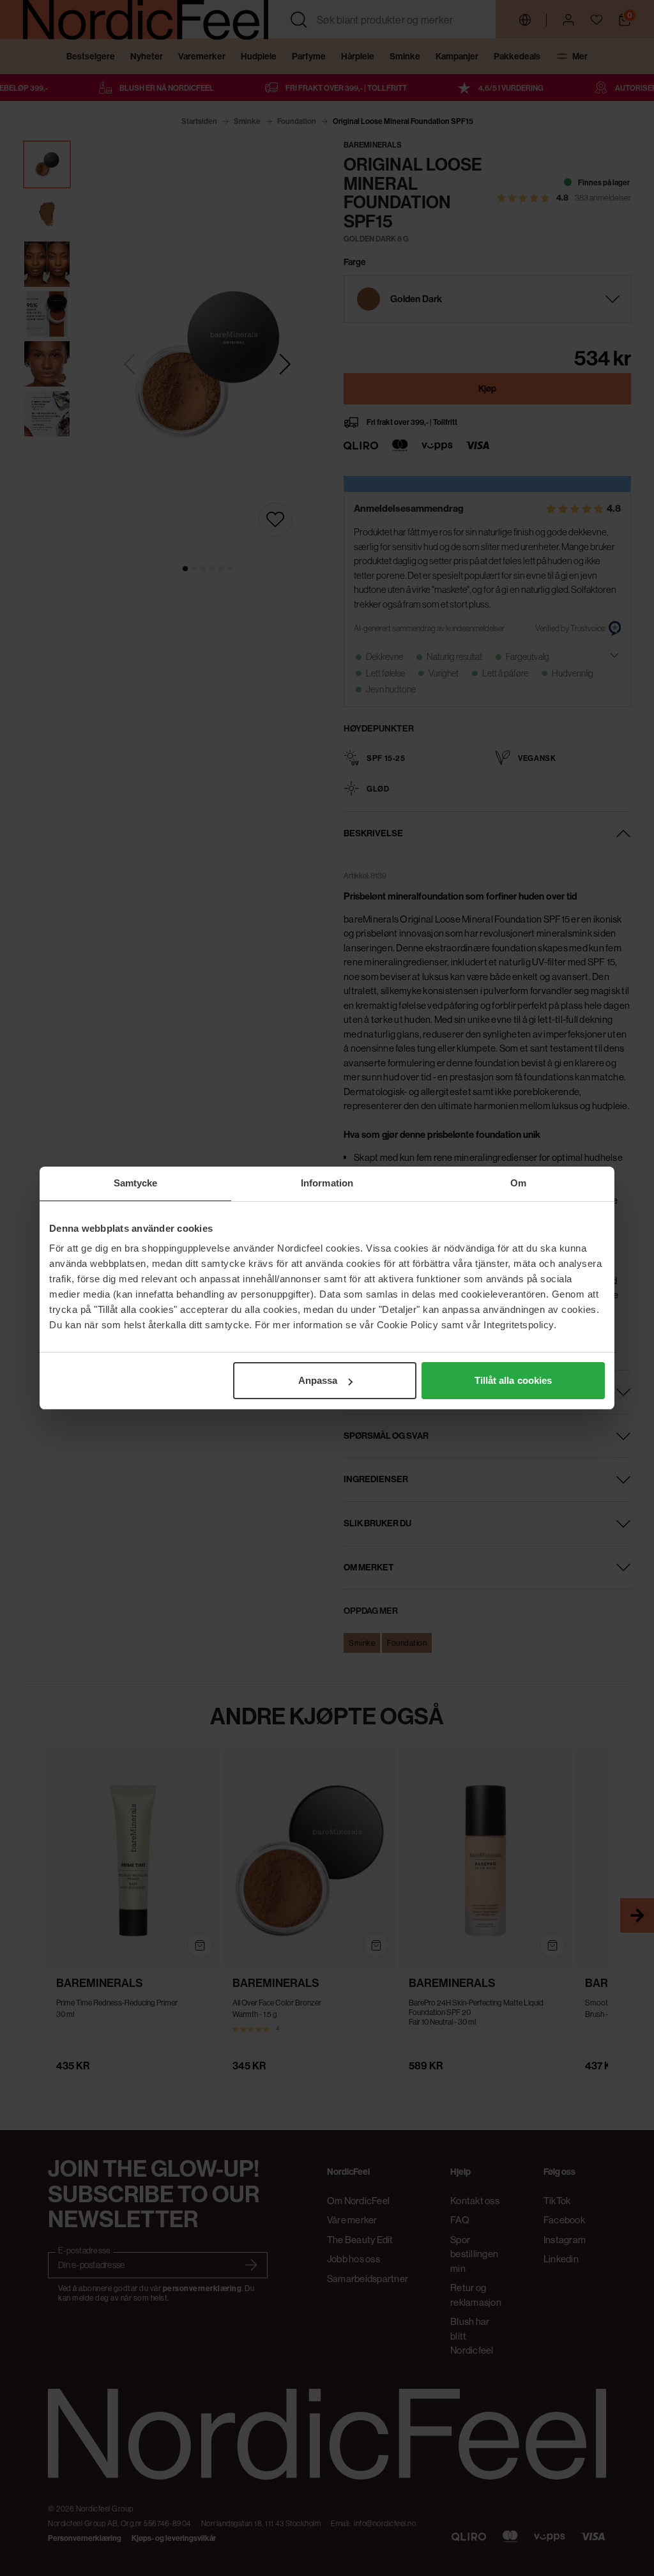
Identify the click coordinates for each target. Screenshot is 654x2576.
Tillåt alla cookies (513, 1380)
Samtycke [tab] (136, 1183)
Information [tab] (327, 1183)
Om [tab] (518, 1183)
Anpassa (318, 1380)
